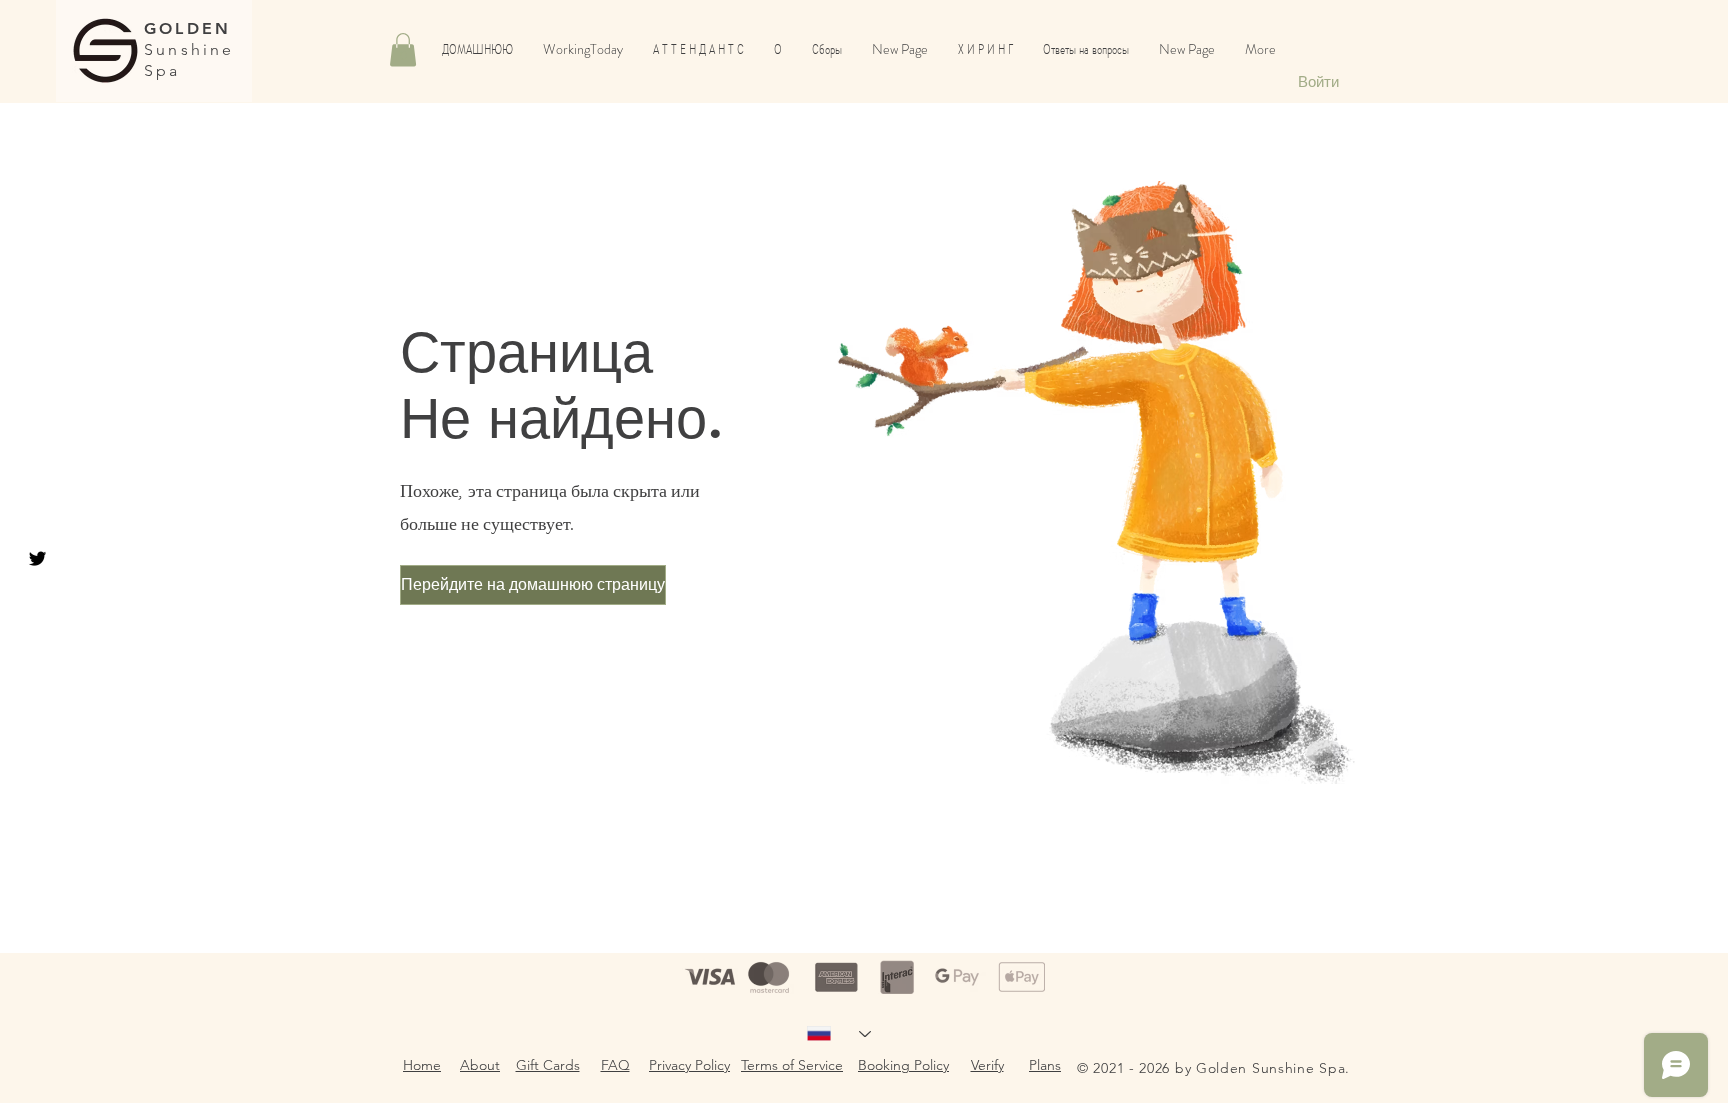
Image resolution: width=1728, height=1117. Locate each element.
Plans (1045, 1065)
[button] (403, 49)
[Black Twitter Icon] (37, 558)
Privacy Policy (689, 1065)
